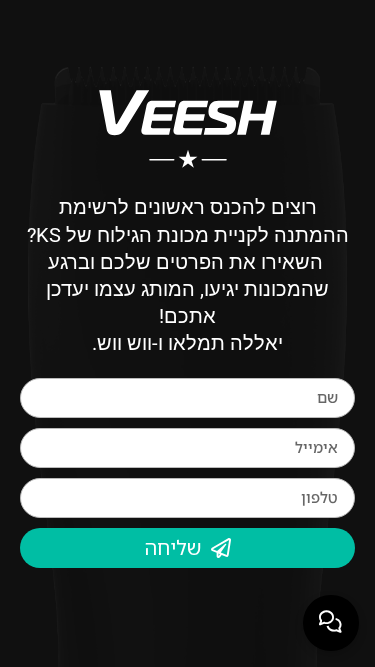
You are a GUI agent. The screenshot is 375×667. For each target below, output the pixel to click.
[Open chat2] (331, 623)
